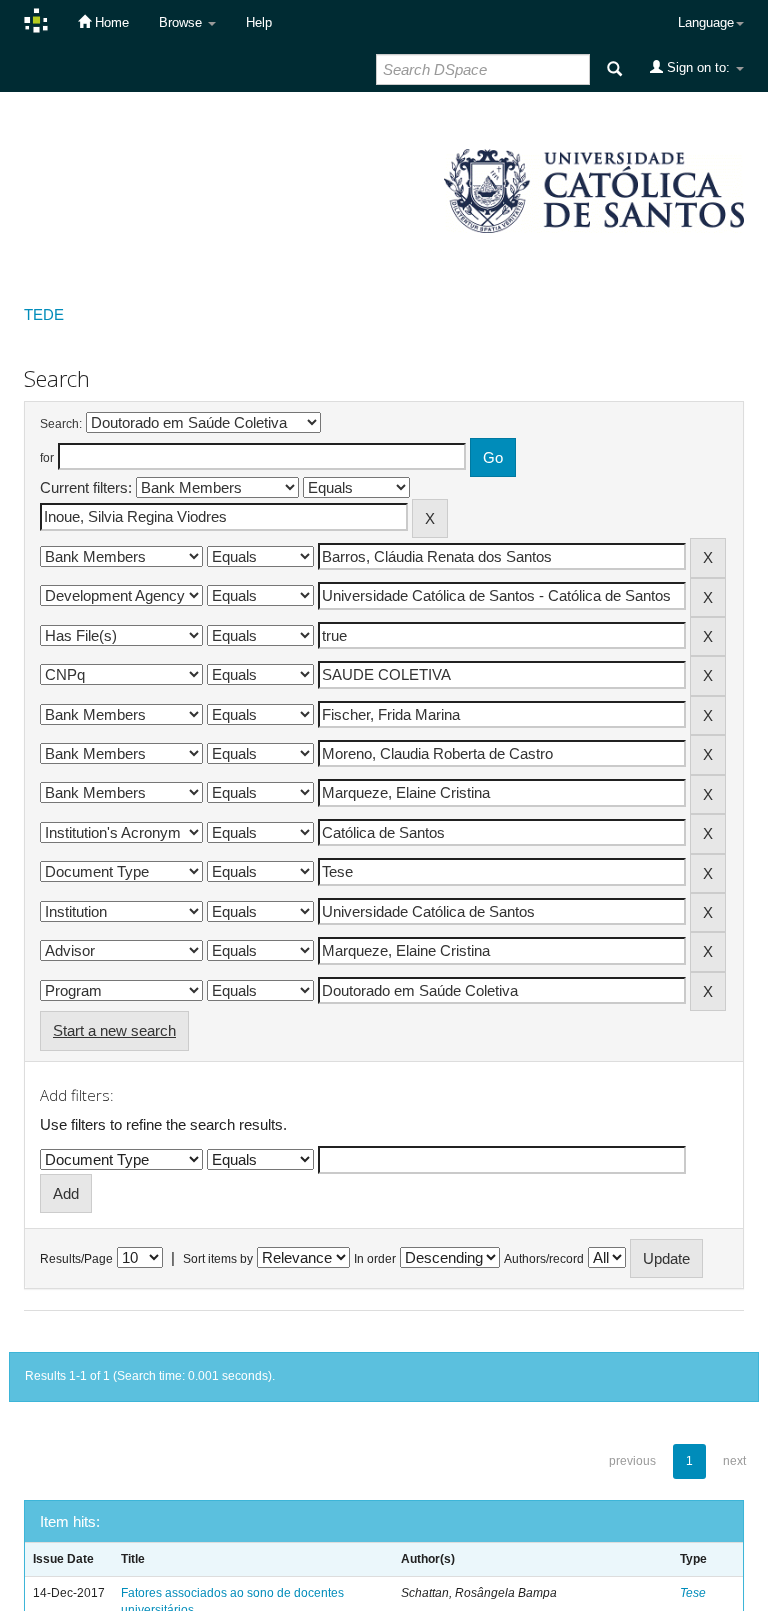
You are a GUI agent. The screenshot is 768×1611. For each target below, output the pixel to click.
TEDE (44, 314)
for (47, 458)
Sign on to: (698, 67)
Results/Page (76, 1259)
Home (110, 22)
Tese (693, 1593)
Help (259, 22)
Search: (61, 424)
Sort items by (218, 1259)
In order (375, 1259)
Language (706, 22)
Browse (182, 22)
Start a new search (114, 1030)
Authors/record (544, 1259)
